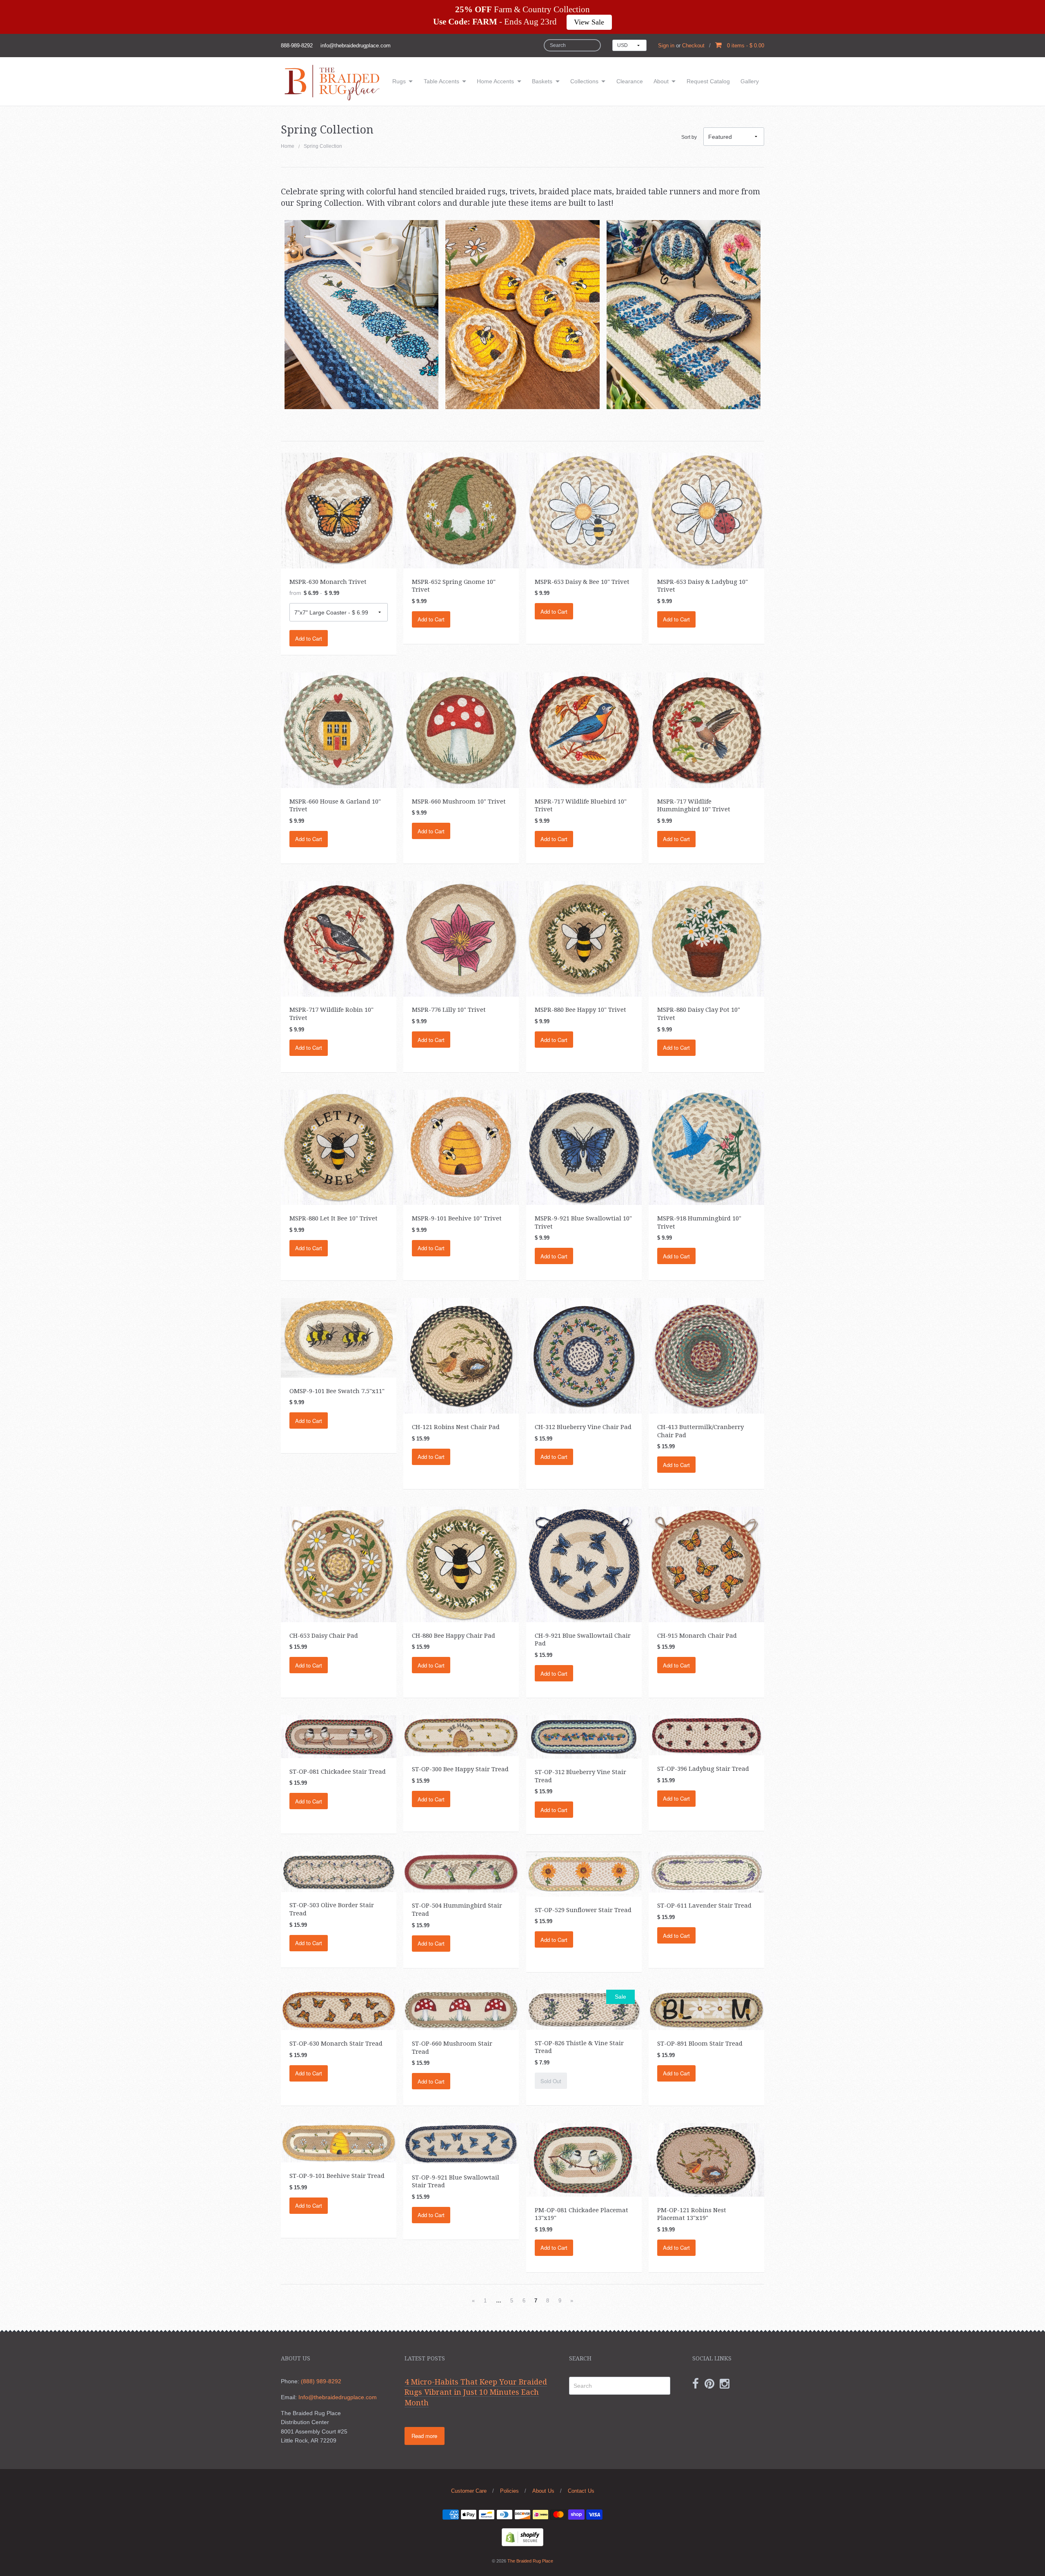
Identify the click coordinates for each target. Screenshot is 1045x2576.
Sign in (666, 46)
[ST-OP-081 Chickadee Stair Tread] (339, 1736)
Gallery (750, 81)
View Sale (589, 22)
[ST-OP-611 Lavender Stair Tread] (706, 1872)
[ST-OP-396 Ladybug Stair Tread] (706, 1735)
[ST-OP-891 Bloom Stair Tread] (706, 2009)
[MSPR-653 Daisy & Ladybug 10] (706, 510)
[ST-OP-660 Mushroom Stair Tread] (461, 2009)
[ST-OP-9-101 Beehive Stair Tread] (339, 2142)
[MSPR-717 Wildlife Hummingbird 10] (706, 730)
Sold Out (551, 2081)
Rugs (399, 81)
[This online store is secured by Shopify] (522, 2537)
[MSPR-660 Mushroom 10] (461, 730)
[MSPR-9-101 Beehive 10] (461, 1147)
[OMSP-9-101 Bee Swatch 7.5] (339, 1337)
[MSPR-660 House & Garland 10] (339, 730)
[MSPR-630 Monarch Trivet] (339, 510)
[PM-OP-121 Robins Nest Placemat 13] (706, 2160)
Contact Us (581, 2491)
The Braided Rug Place (530, 2561)
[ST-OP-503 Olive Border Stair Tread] (339, 1871)
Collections (584, 81)
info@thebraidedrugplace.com (356, 46)
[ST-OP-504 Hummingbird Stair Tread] (461, 1872)
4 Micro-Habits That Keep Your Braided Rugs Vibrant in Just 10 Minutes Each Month (476, 2392)
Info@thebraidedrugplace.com (338, 2397)
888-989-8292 (297, 46)
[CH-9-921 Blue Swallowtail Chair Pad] (584, 1564)
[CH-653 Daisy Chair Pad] (339, 1564)
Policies (509, 2491)
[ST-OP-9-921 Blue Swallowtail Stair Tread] (461, 2143)
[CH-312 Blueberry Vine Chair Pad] (584, 1356)
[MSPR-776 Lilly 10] (461, 938)
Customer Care (469, 2491)
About (661, 81)
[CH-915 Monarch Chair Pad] (706, 1564)
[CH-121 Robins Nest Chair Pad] (461, 1356)
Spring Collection (323, 146)
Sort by (689, 137)
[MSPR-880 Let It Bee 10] (339, 1147)
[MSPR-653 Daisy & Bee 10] (584, 510)
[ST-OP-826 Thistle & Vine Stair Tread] (584, 2009)
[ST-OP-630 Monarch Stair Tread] (339, 2009)
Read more (424, 2436)
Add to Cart (309, 638)
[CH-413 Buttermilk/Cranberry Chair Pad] (706, 1356)
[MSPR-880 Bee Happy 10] (584, 938)
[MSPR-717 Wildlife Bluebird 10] (584, 730)
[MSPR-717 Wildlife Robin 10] (339, 938)
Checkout (693, 46)
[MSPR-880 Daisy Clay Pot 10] (706, 938)
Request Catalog (708, 81)
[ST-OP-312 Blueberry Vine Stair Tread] (584, 1737)
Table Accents (441, 81)
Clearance (630, 81)
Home (288, 146)
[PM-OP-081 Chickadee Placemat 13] (584, 2160)
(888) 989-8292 (321, 2381)
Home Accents (495, 81)
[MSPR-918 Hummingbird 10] (706, 1147)
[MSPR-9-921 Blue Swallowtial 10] (584, 1147)
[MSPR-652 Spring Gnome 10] (461, 510)
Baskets (542, 81)
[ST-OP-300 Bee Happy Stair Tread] (461, 1735)
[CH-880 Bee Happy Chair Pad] (461, 1564)
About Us (543, 2491)
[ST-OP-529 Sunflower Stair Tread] (584, 1874)
